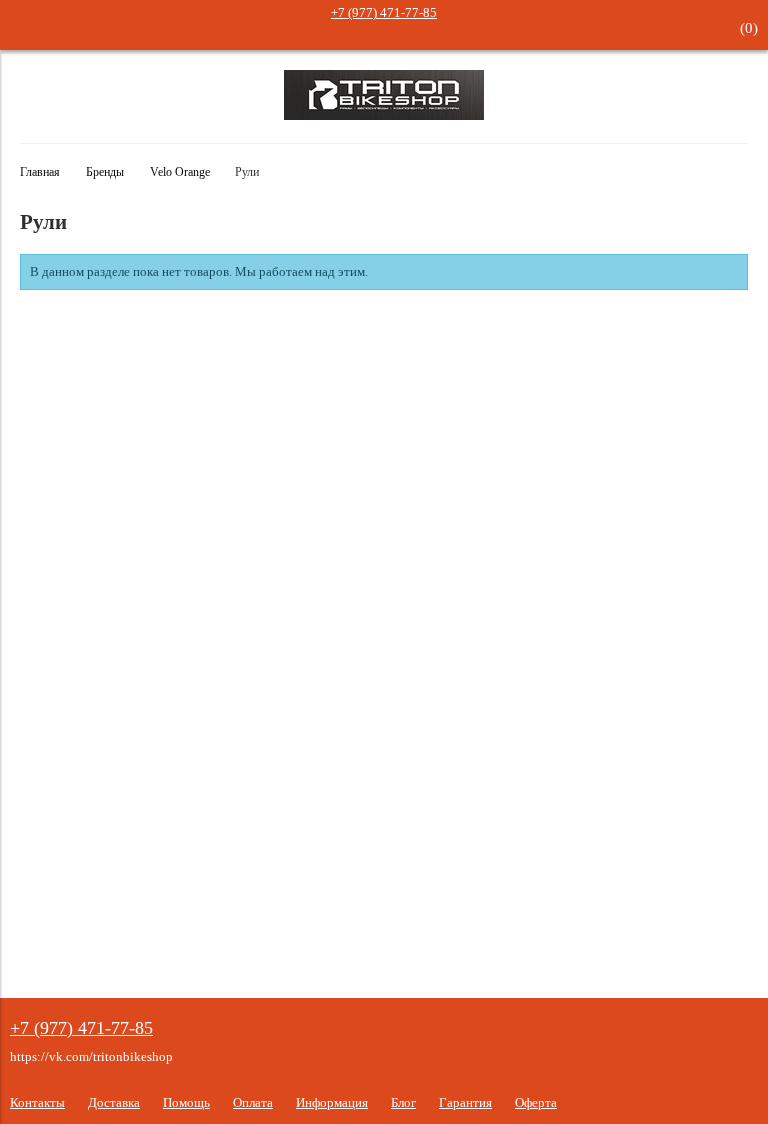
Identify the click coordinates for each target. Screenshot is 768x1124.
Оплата (253, 1102)
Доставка (114, 1102)
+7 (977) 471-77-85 (384, 12)
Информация (332, 1102)
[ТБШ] (384, 115)
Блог (403, 1102)
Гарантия (465, 1102)
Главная (40, 172)
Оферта (536, 1102)
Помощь (186, 1102)
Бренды (105, 172)
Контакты (37, 1102)
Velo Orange (180, 172)
